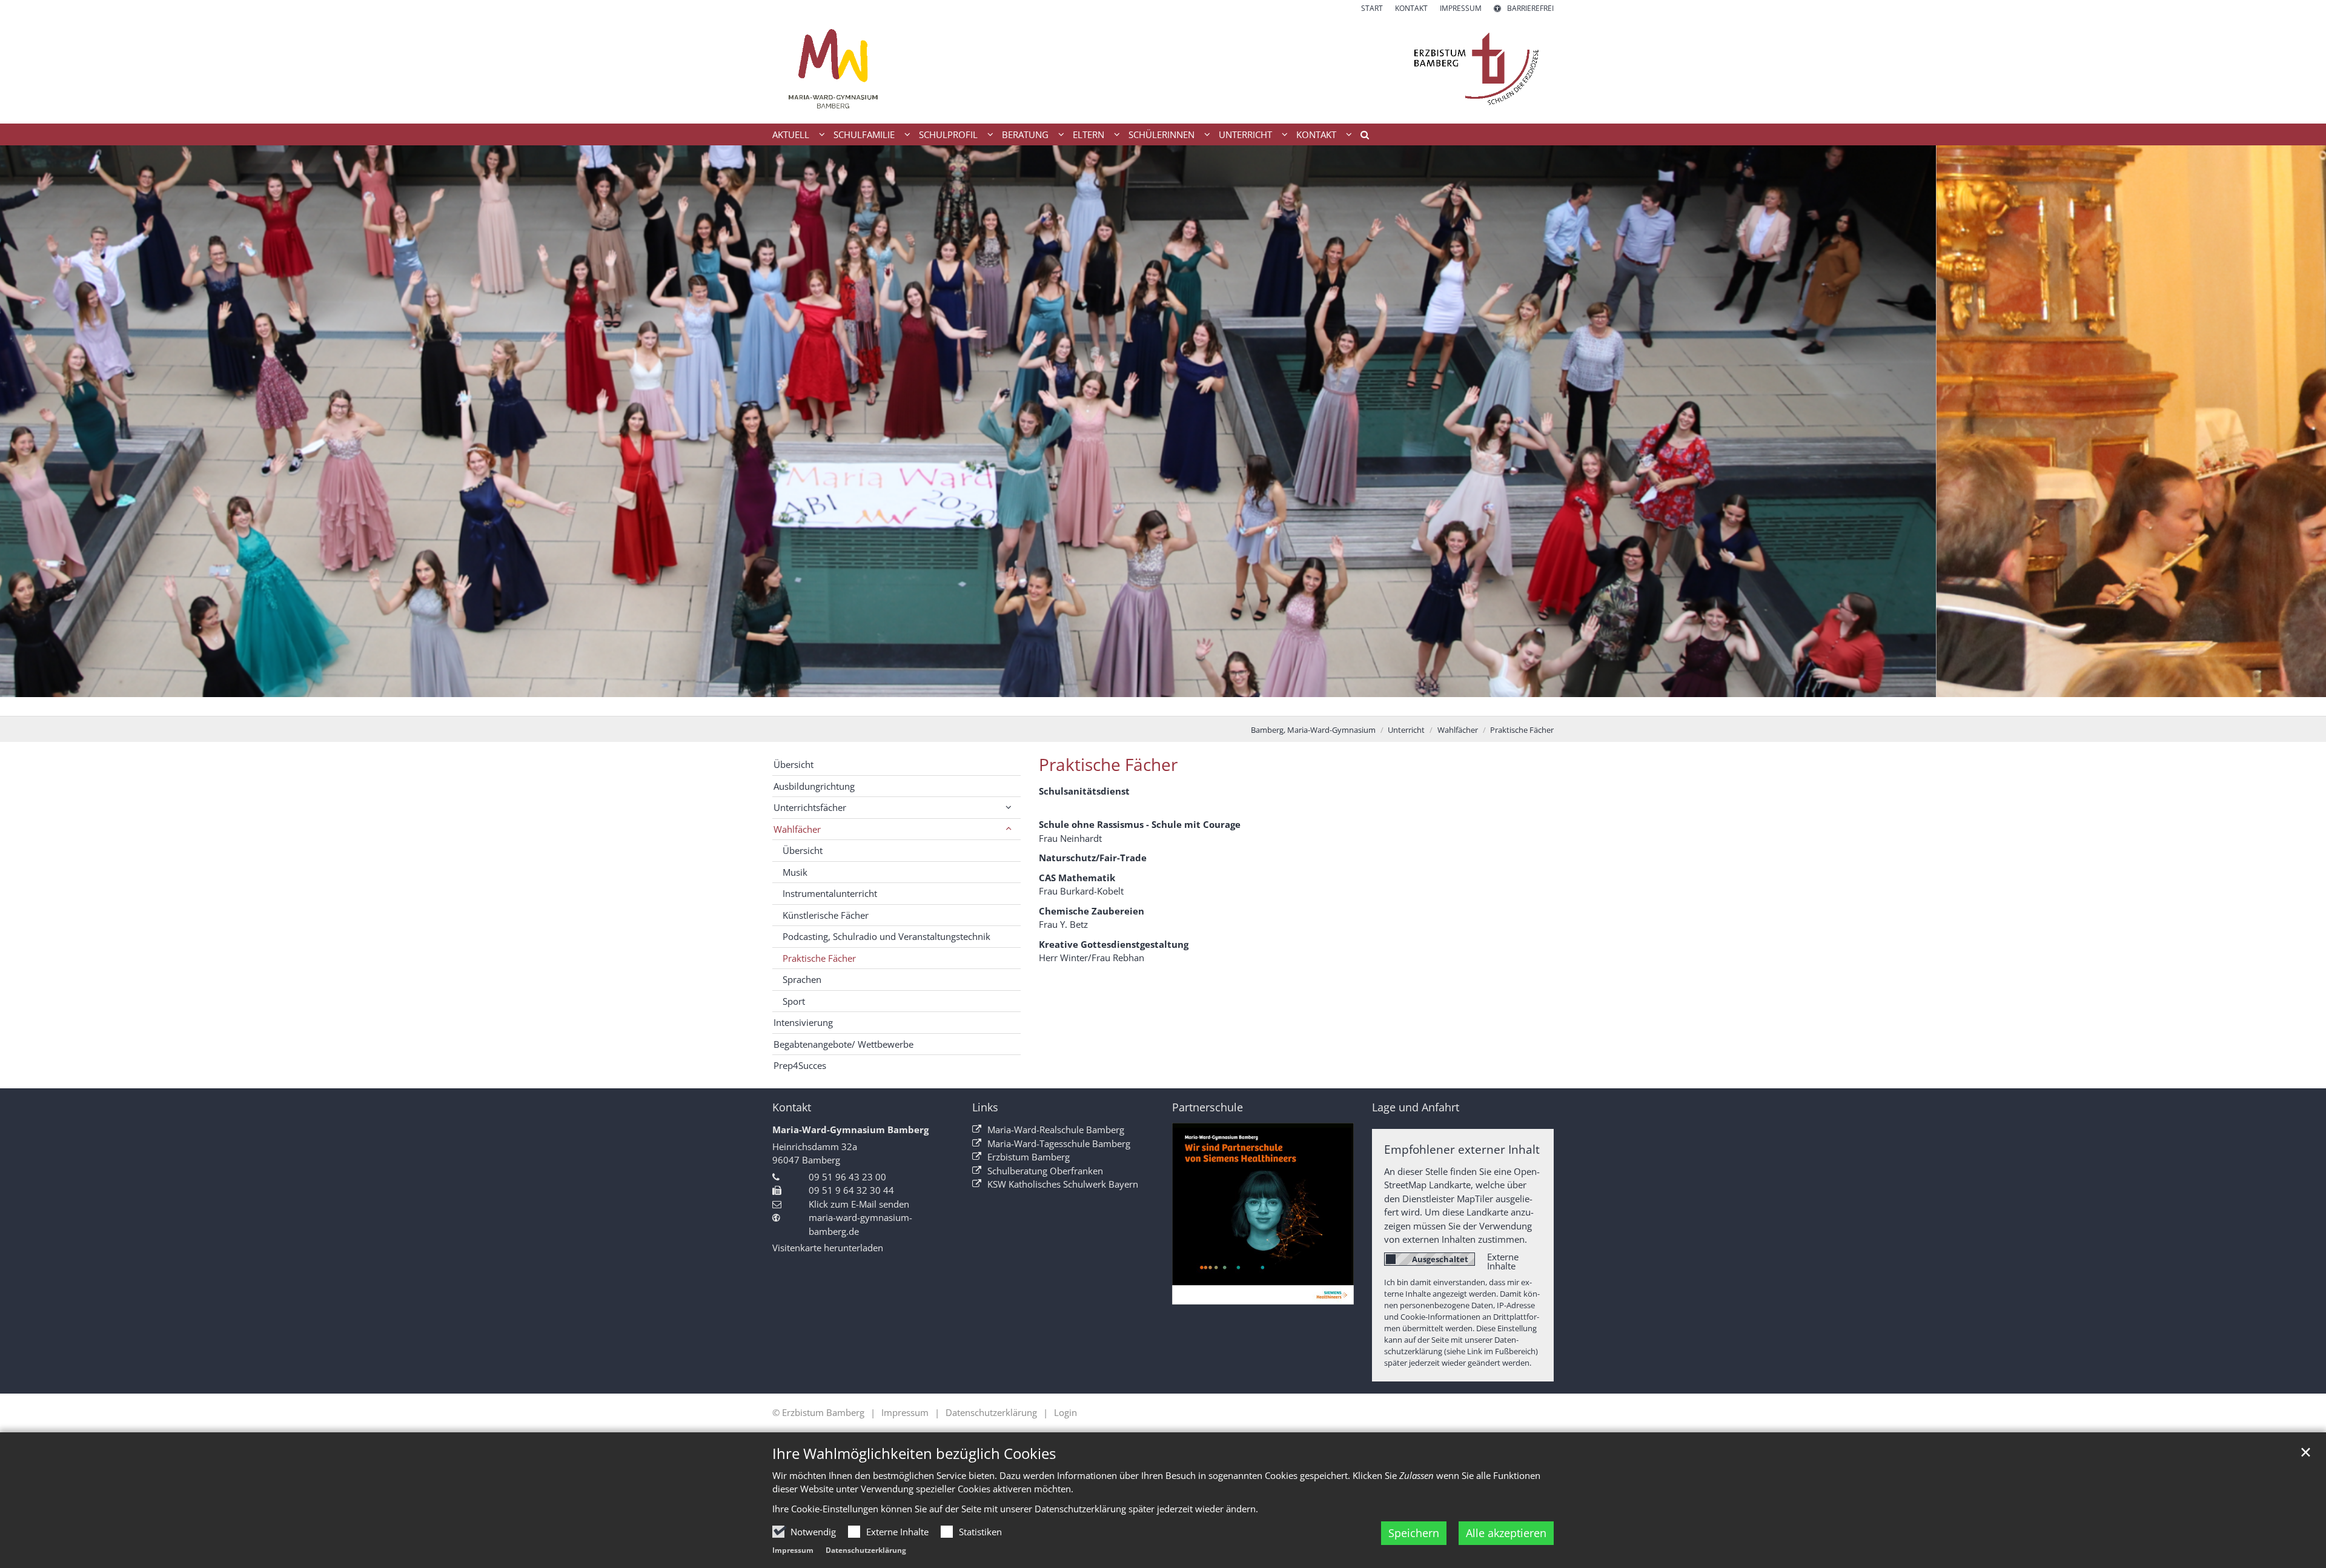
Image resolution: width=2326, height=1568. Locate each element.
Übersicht (794, 764)
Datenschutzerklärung (866, 1550)
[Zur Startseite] (1163, 69)
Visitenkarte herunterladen (828, 1248)
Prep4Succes (800, 1065)
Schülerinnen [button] (1161, 134)
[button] (1360, 137)
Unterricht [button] (1245, 134)
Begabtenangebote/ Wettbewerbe (843, 1044)
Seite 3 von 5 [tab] (1163, 704)
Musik (795, 872)
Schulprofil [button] (948, 134)
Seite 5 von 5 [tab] (1205, 704)
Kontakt (792, 1107)
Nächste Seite (2302, 431)
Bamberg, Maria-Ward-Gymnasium (1313, 730)
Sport (794, 1001)
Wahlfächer (1458, 730)
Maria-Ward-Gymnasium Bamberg (850, 1130)
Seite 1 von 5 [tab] (1121, 704)
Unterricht (1406, 730)
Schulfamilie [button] (864, 134)
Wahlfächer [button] (797, 829)
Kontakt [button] (1316, 134)
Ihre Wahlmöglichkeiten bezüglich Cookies (914, 1454)
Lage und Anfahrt (1416, 1107)
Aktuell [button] (791, 134)
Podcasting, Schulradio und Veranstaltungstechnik (886, 936)
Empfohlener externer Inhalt (1462, 1149)
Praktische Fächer (1522, 730)
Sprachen (802, 979)
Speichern (1414, 1533)
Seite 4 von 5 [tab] (1184, 704)
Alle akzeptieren (1506, 1533)
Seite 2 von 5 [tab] (1142, 704)
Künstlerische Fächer (826, 915)
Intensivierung (803, 1022)
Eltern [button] (1088, 134)
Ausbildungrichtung (814, 786)
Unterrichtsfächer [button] (810, 807)
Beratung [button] (1025, 134)
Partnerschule (1208, 1107)
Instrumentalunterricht (830, 893)
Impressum (793, 1550)
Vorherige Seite (24, 431)
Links (985, 1107)
